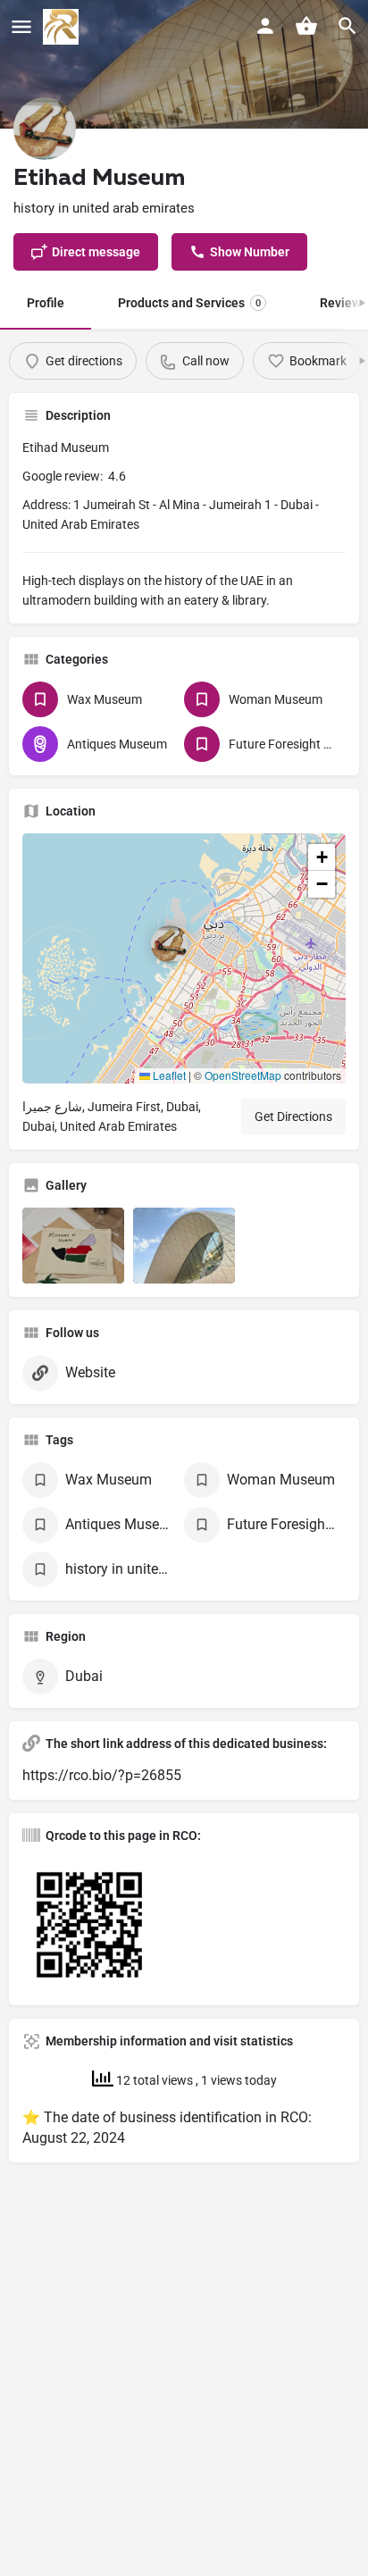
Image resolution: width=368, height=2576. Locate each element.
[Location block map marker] (170, 944)
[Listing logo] (45, 129)
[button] (184, 958)
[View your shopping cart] (306, 26)
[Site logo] (63, 27)
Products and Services (189, 303)
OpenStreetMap (243, 1075)
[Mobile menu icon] (21, 27)
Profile (46, 303)
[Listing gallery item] (73, 1246)
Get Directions (293, 1117)
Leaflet (168, 1075)
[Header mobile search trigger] (347, 26)
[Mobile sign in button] (265, 26)
